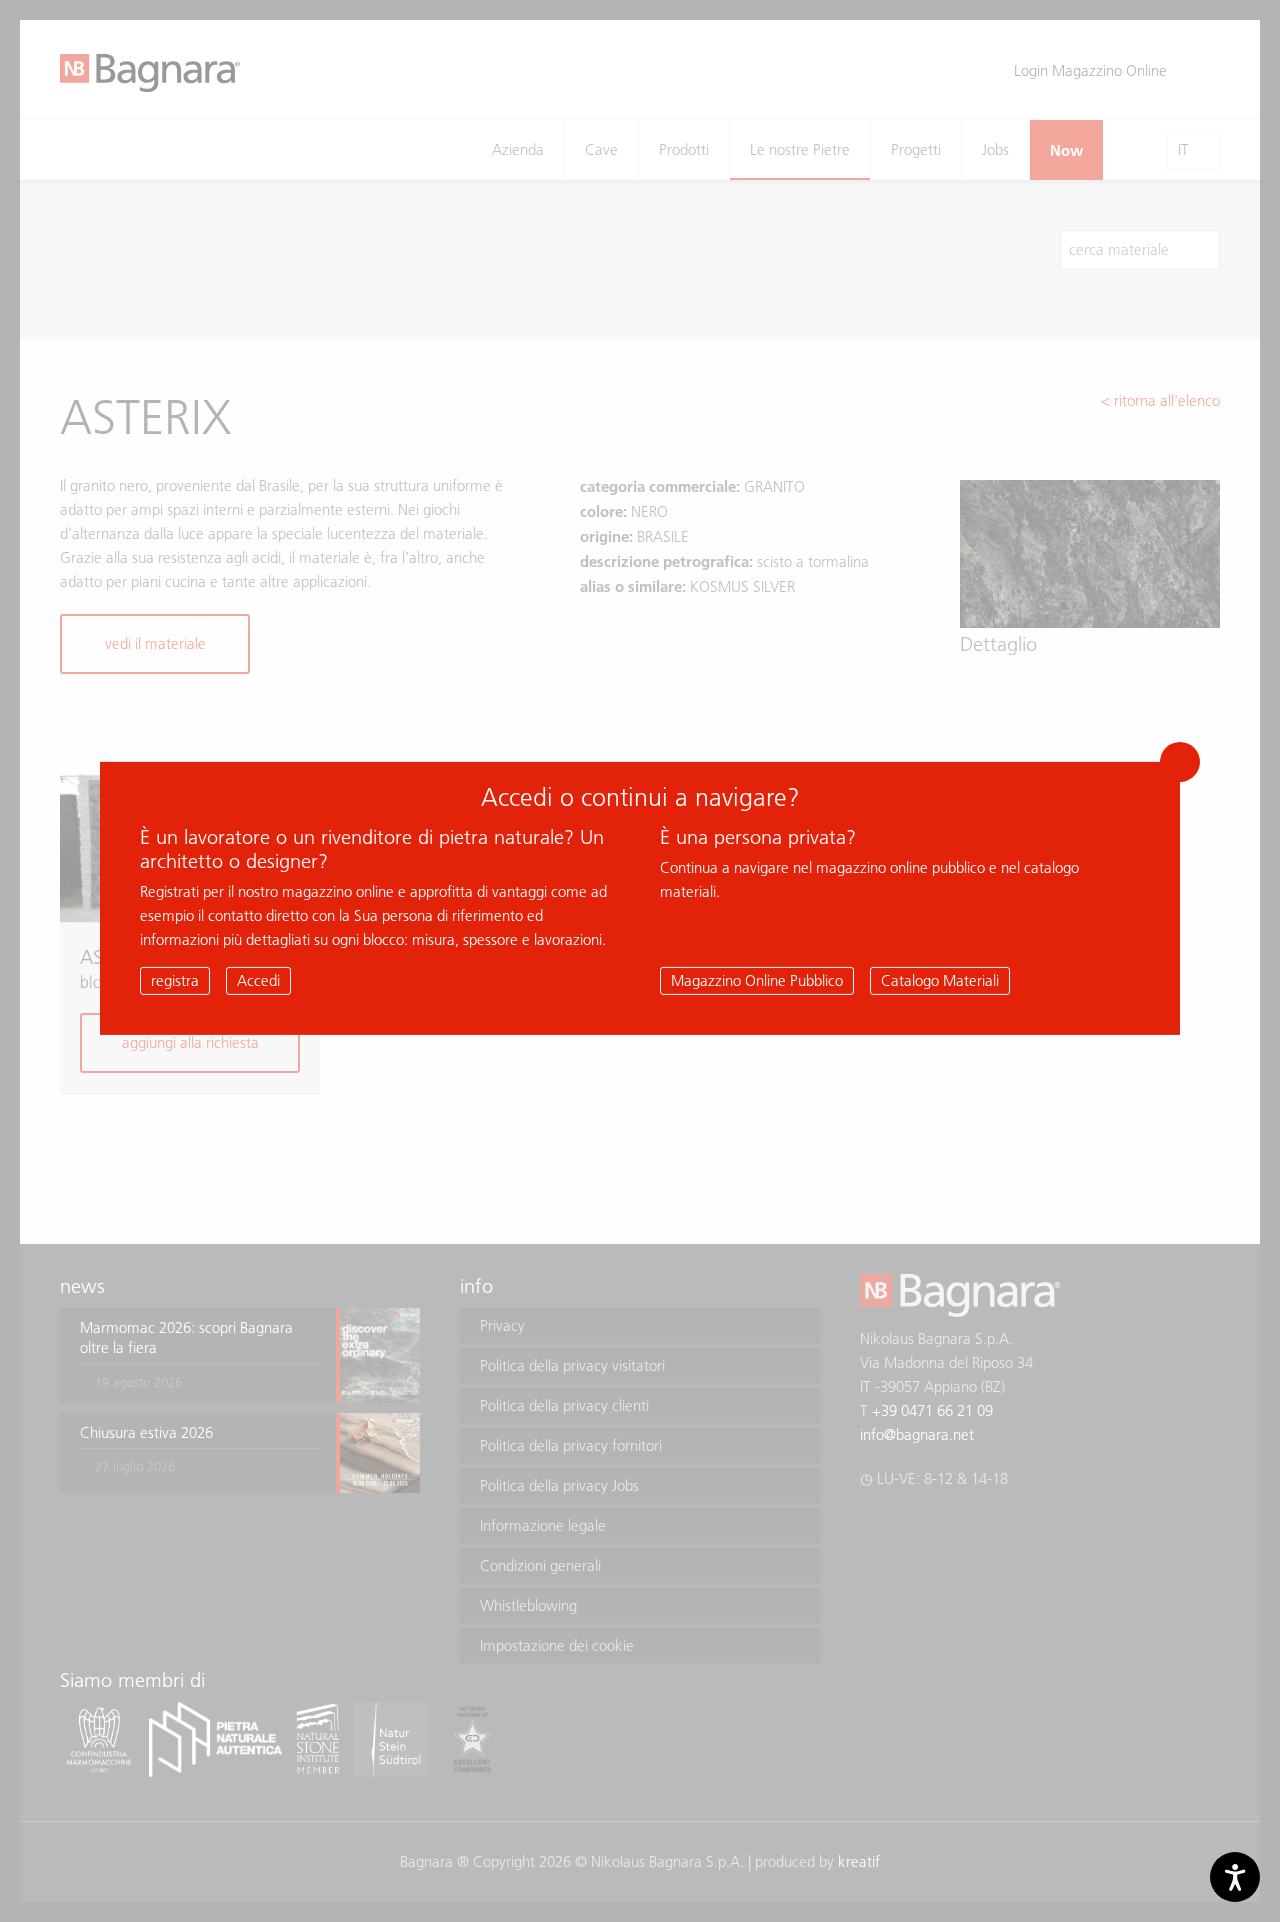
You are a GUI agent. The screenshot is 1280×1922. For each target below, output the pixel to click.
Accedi (258, 980)
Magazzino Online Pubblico (757, 980)
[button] (1180, 762)
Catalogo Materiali (940, 980)
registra (175, 980)
